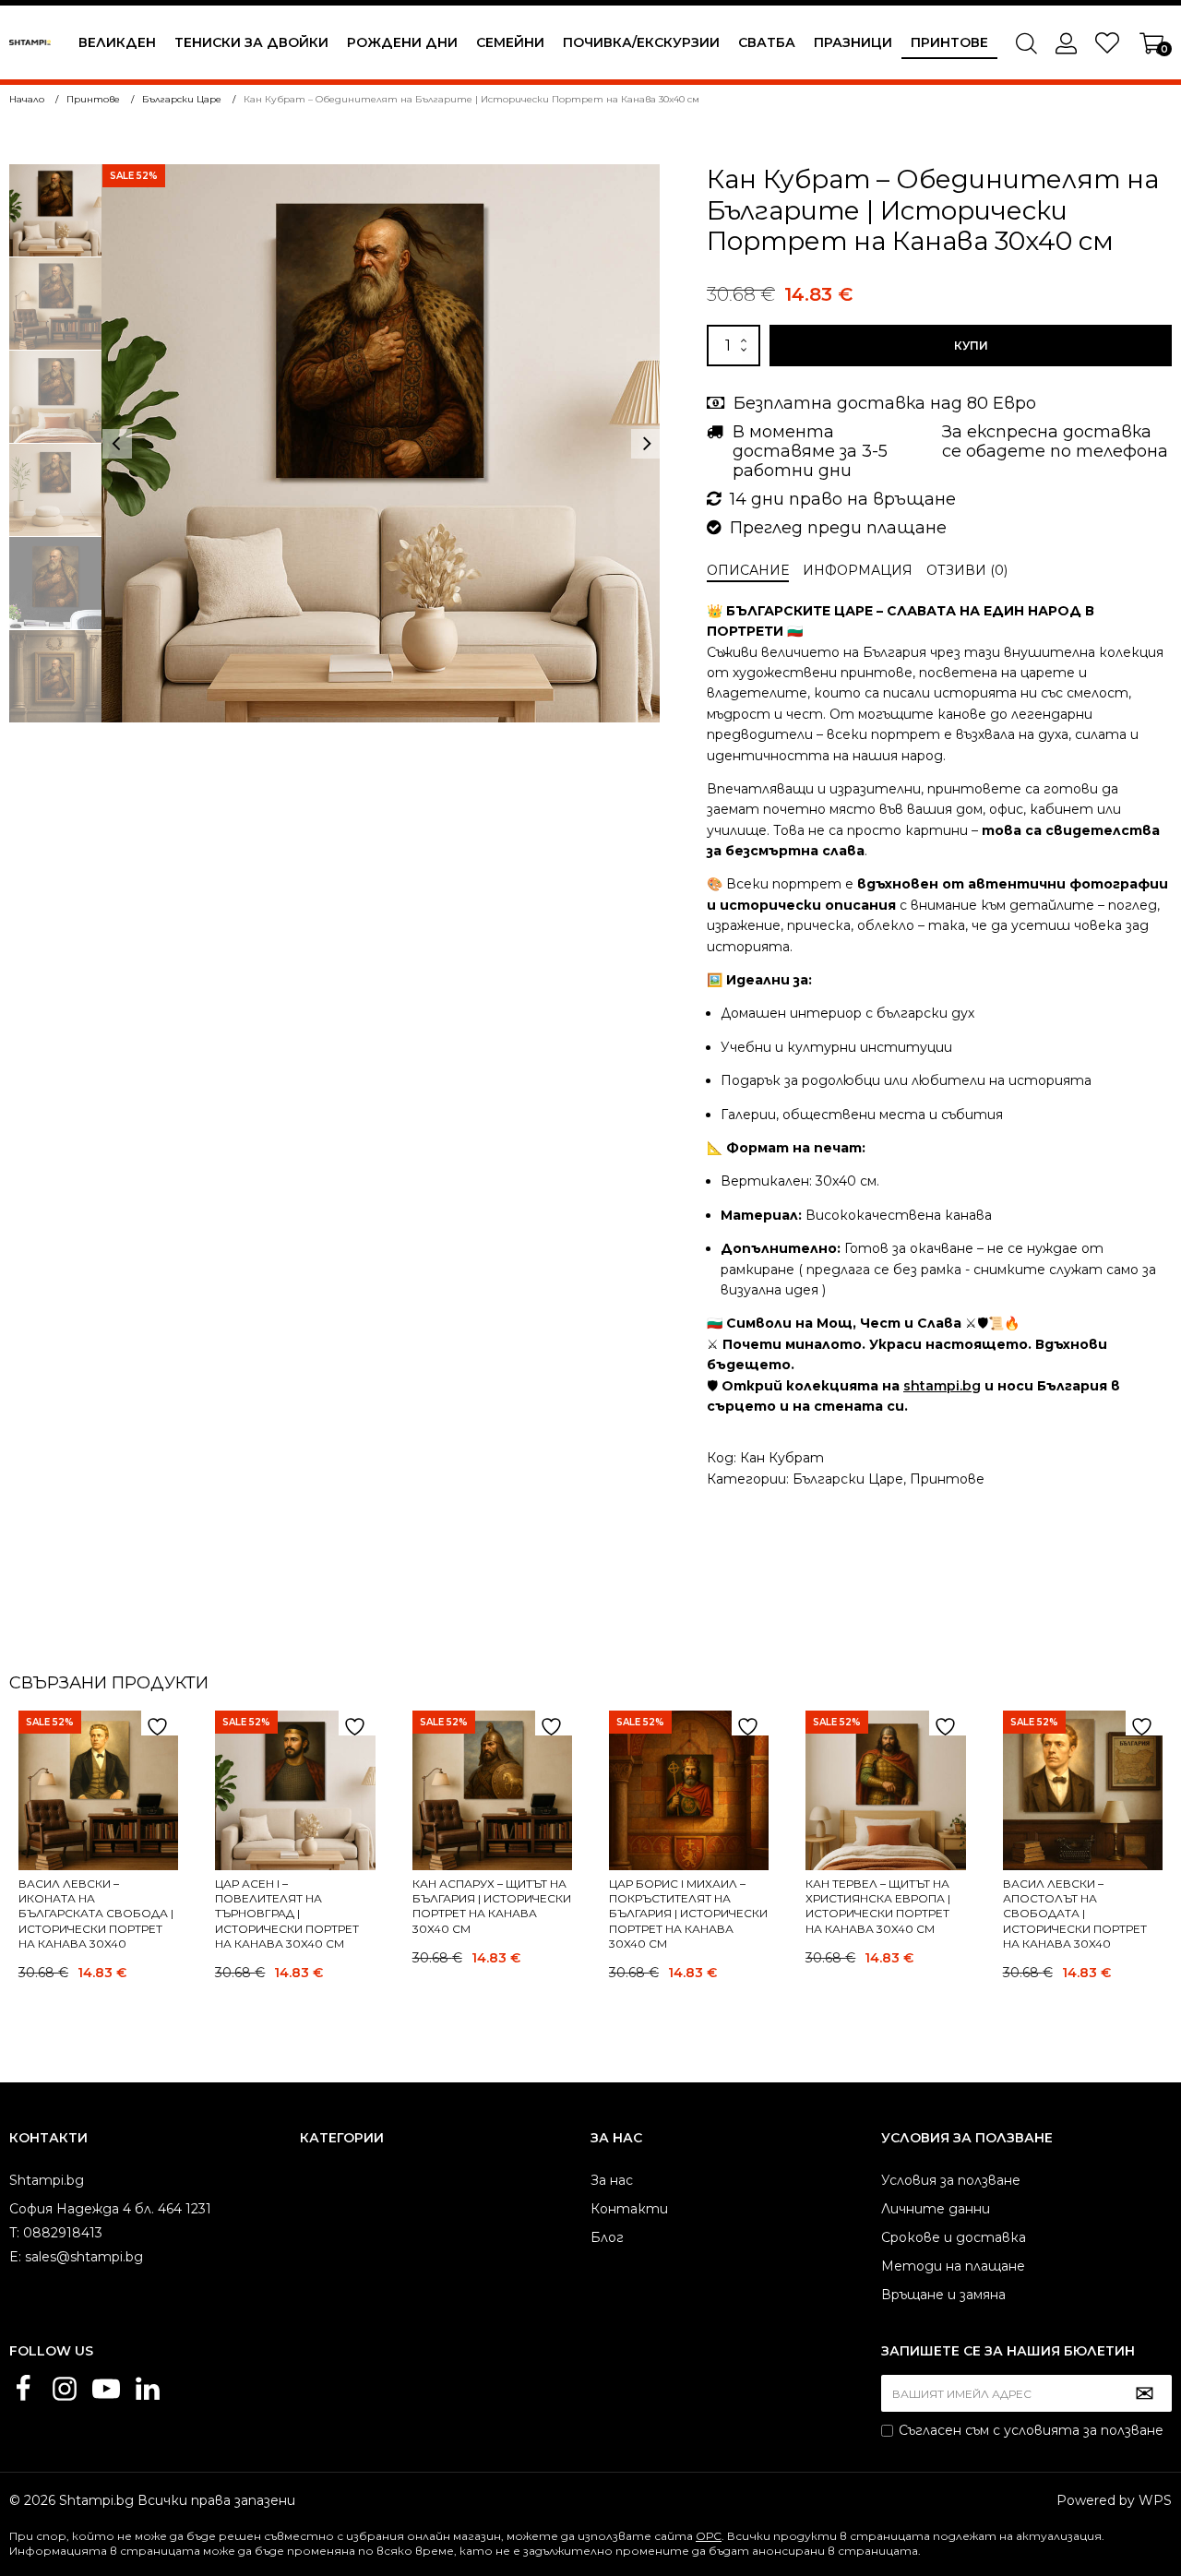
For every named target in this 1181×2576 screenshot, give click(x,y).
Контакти (629, 2209)
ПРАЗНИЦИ (853, 42)
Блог (607, 2237)
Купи (971, 346)
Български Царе (848, 1479)
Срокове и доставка (954, 2237)
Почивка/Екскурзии (641, 42)
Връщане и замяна (943, 2295)
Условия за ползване (951, 2180)
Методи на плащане (953, 2266)
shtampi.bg (942, 1386)
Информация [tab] (858, 570)
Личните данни (936, 2209)
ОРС (709, 2536)
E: (15, 2257)
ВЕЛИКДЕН (117, 42)
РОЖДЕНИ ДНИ (402, 42)
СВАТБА (767, 42)
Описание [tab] (748, 570)
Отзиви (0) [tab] (967, 570)
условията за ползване (1084, 2430)
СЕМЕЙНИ (510, 42)
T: (14, 2233)
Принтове (949, 42)
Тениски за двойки (251, 42)
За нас (612, 2180)
